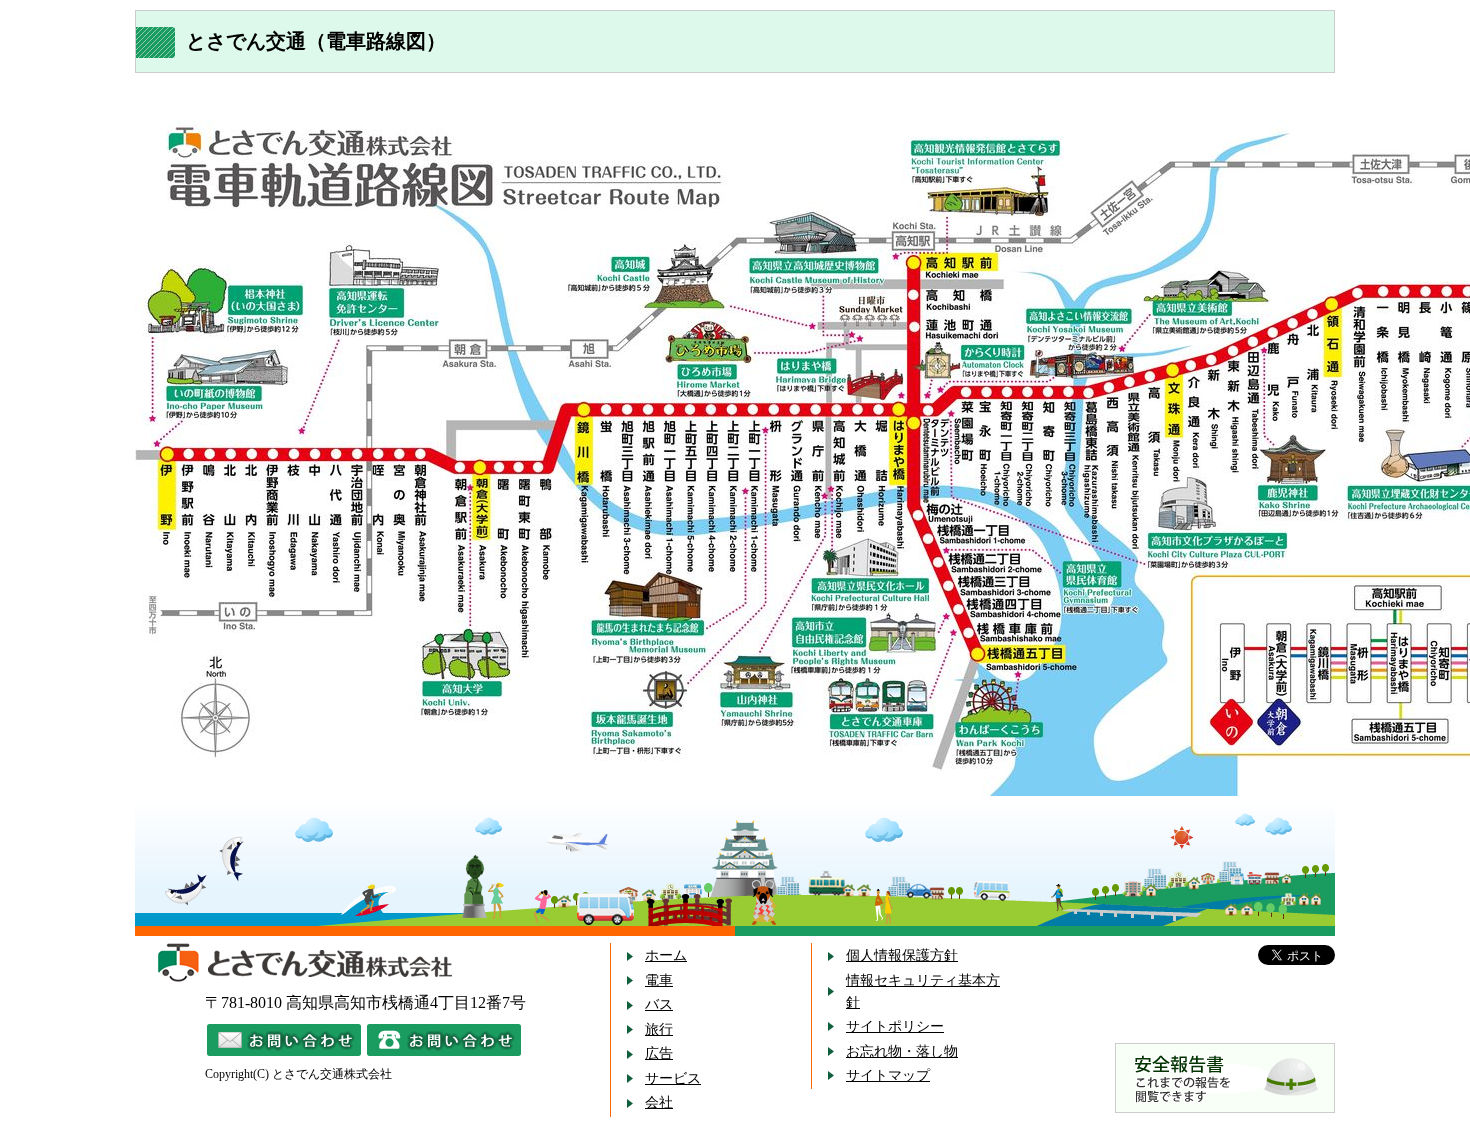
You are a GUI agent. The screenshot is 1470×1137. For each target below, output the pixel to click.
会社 (659, 1102)
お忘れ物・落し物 (902, 1051)
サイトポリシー (895, 1026)
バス (659, 1004)
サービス (673, 1078)
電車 (659, 980)
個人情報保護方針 (902, 955)
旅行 (659, 1029)
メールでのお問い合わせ (284, 1040)
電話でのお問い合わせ (444, 1040)
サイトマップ (888, 1075)
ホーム (666, 955)
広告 (659, 1053)
